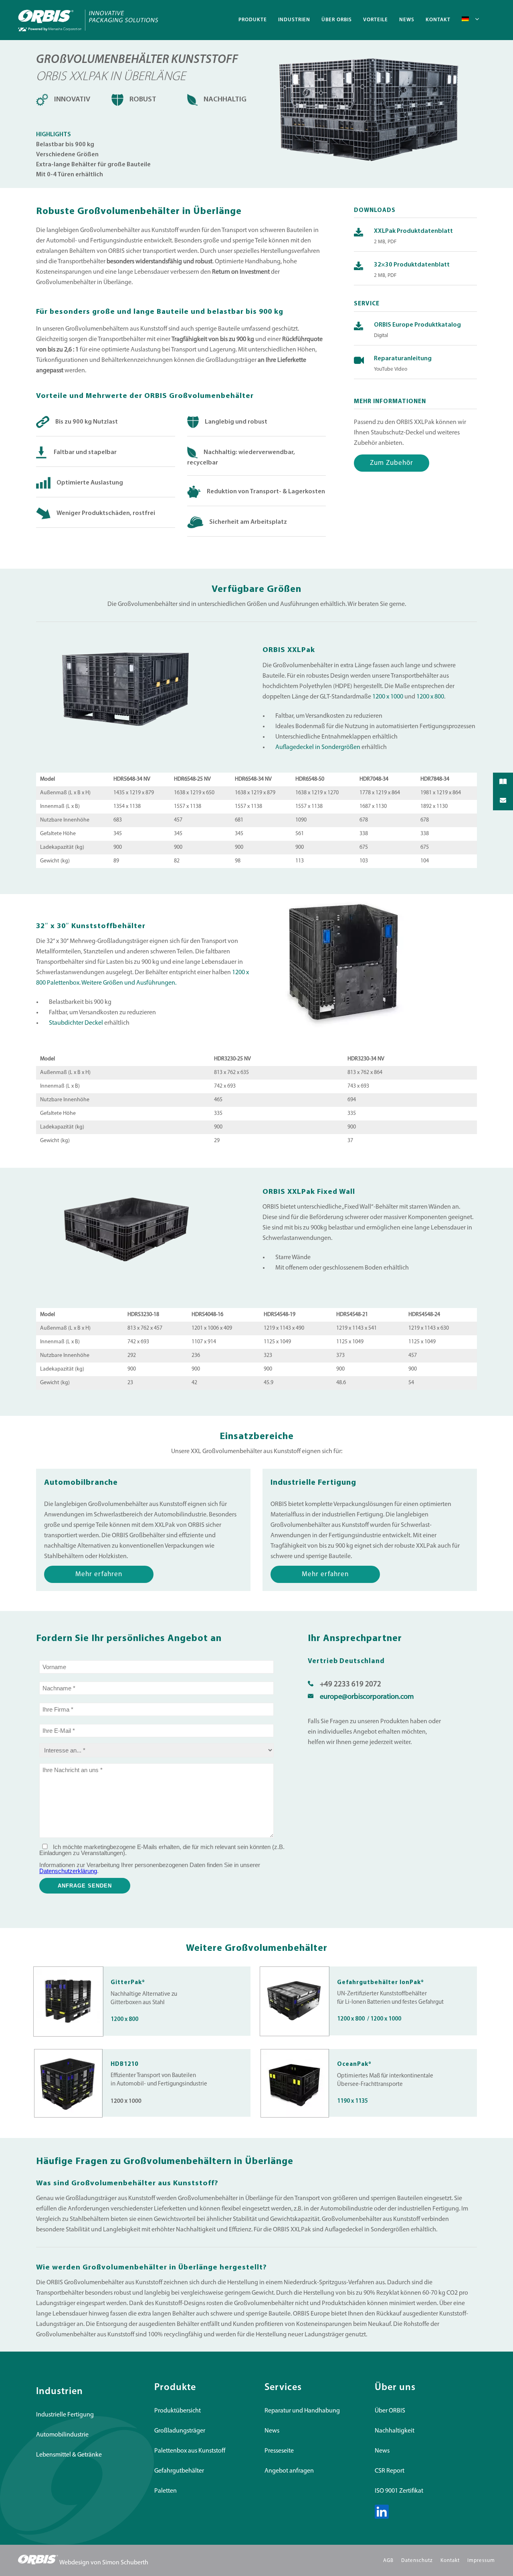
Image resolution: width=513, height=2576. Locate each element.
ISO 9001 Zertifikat (399, 2491)
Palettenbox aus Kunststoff (190, 2451)
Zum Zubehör (392, 463)
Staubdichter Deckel (76, 1023)
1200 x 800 (430, 697)
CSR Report (390, 2471)
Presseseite (279, 2451)
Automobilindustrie (62, 2435)
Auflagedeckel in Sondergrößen (318, 747)
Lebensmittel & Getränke (69, 2455)
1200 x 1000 (388, 697)
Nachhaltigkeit (395, 2431)
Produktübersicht (178, 2411)
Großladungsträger (180, 2431)
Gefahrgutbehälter (179, 2471)
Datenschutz (417, 2561)
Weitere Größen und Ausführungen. (129, 983)
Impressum (481, 2561)
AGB (388, 2561)
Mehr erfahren (99, 1574)
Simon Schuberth (125, 2563)
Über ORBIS (390, 2411)
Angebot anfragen (289, 2471)
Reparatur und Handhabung (302, 2411)
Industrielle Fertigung (65, 2415)
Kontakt (450, 2561)
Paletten (166, 2491)
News (272, 2431)
